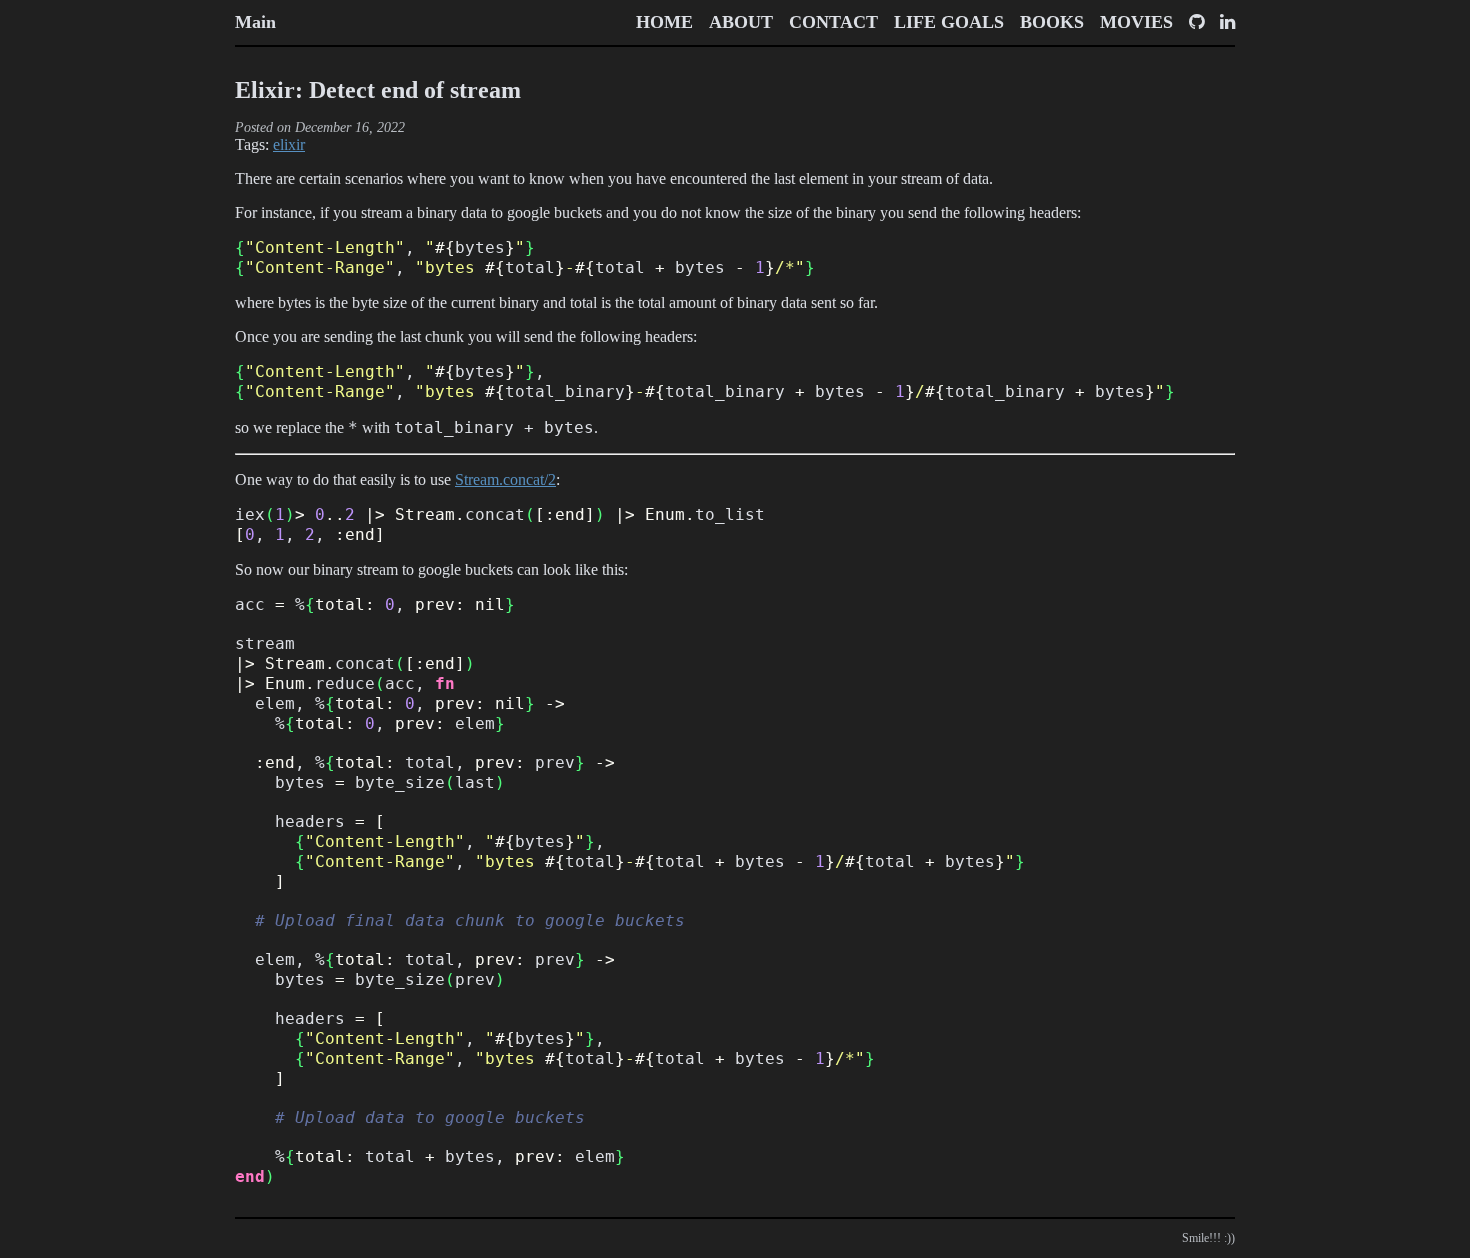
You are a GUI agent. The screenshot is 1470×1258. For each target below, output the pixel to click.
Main (255, 22)
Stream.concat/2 (505, 479)
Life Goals (949, 22)
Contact (833, 22)
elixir (289, 144)
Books (1052, 22)
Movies (1136, 22)
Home (664, 22)
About (741, 22)
